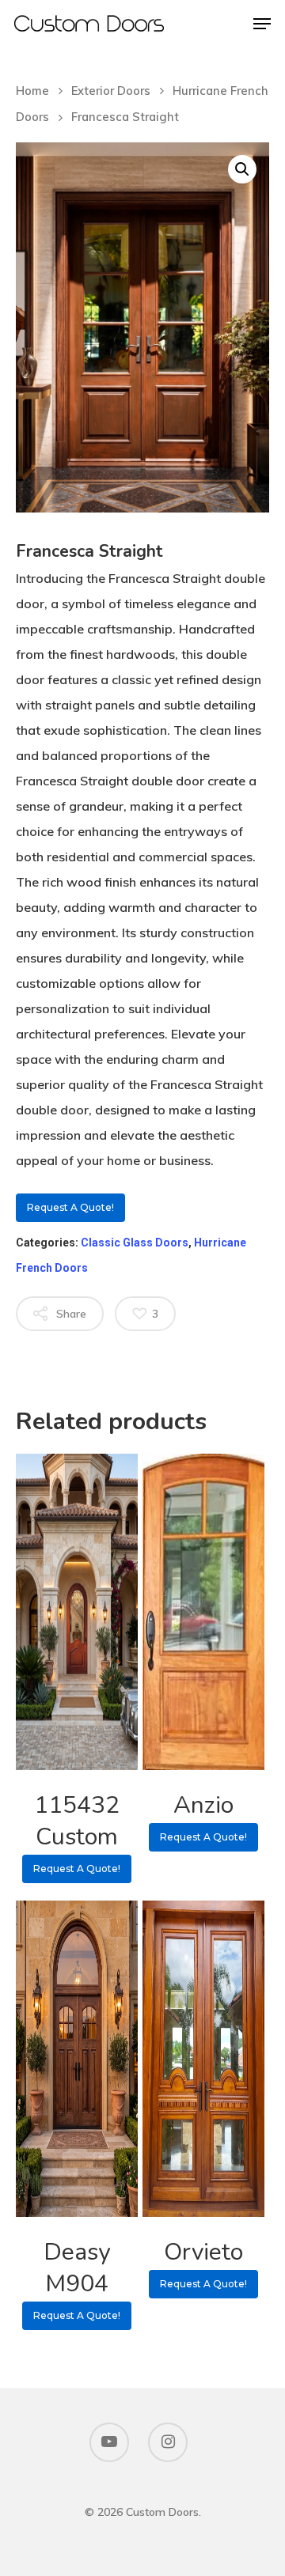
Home (32, 91)
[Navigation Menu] (262, 24)
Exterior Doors (111, 91)
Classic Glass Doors (135, 1243)
